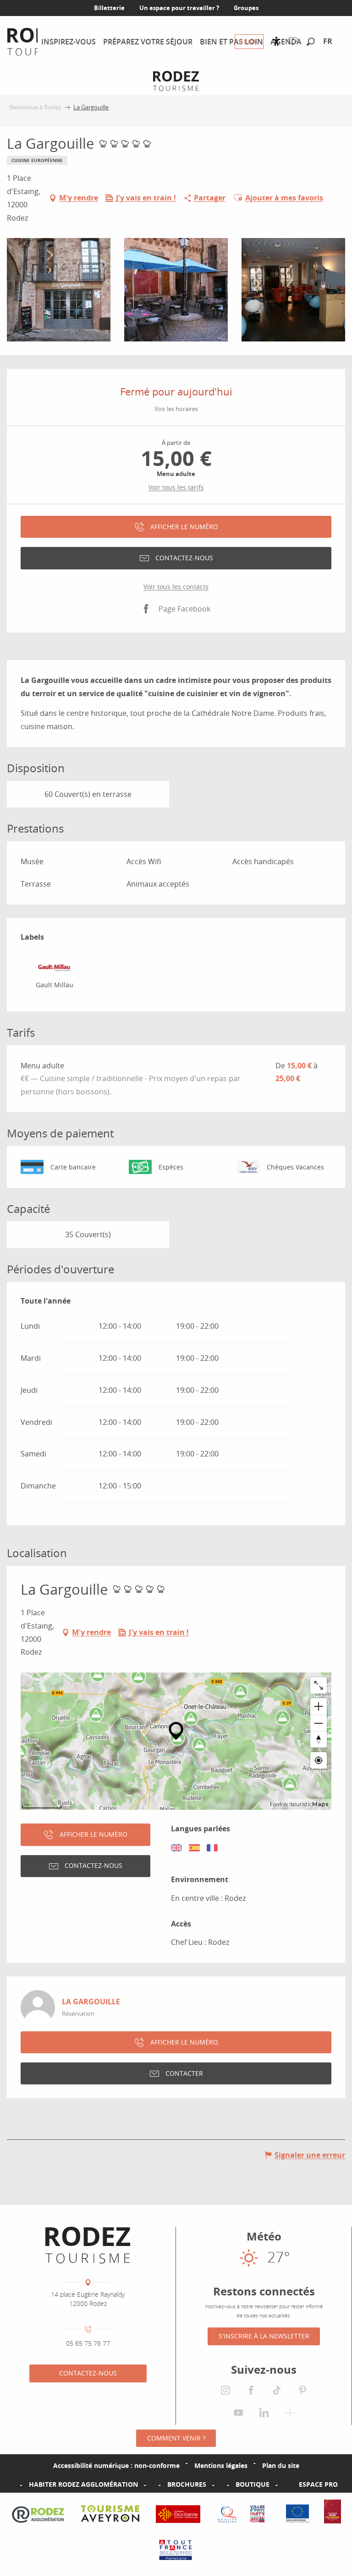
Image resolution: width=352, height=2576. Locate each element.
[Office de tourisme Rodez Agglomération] (88, 2245)
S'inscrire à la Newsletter (264, 2336)
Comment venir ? (176, 2438)
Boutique (253, 2484)
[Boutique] (221, 2484)
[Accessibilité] (277, 41)
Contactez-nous (88, 2373)
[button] (311, 42)
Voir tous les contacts (176, 587)
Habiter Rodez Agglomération (83, 2484)
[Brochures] (153, 2484)
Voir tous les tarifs (176, 487)
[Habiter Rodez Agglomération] (14, 2484)
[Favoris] (295, 41)
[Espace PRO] (284, 2484)
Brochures (187, 2484)
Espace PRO (318, 2484)
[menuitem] (69, 42)
